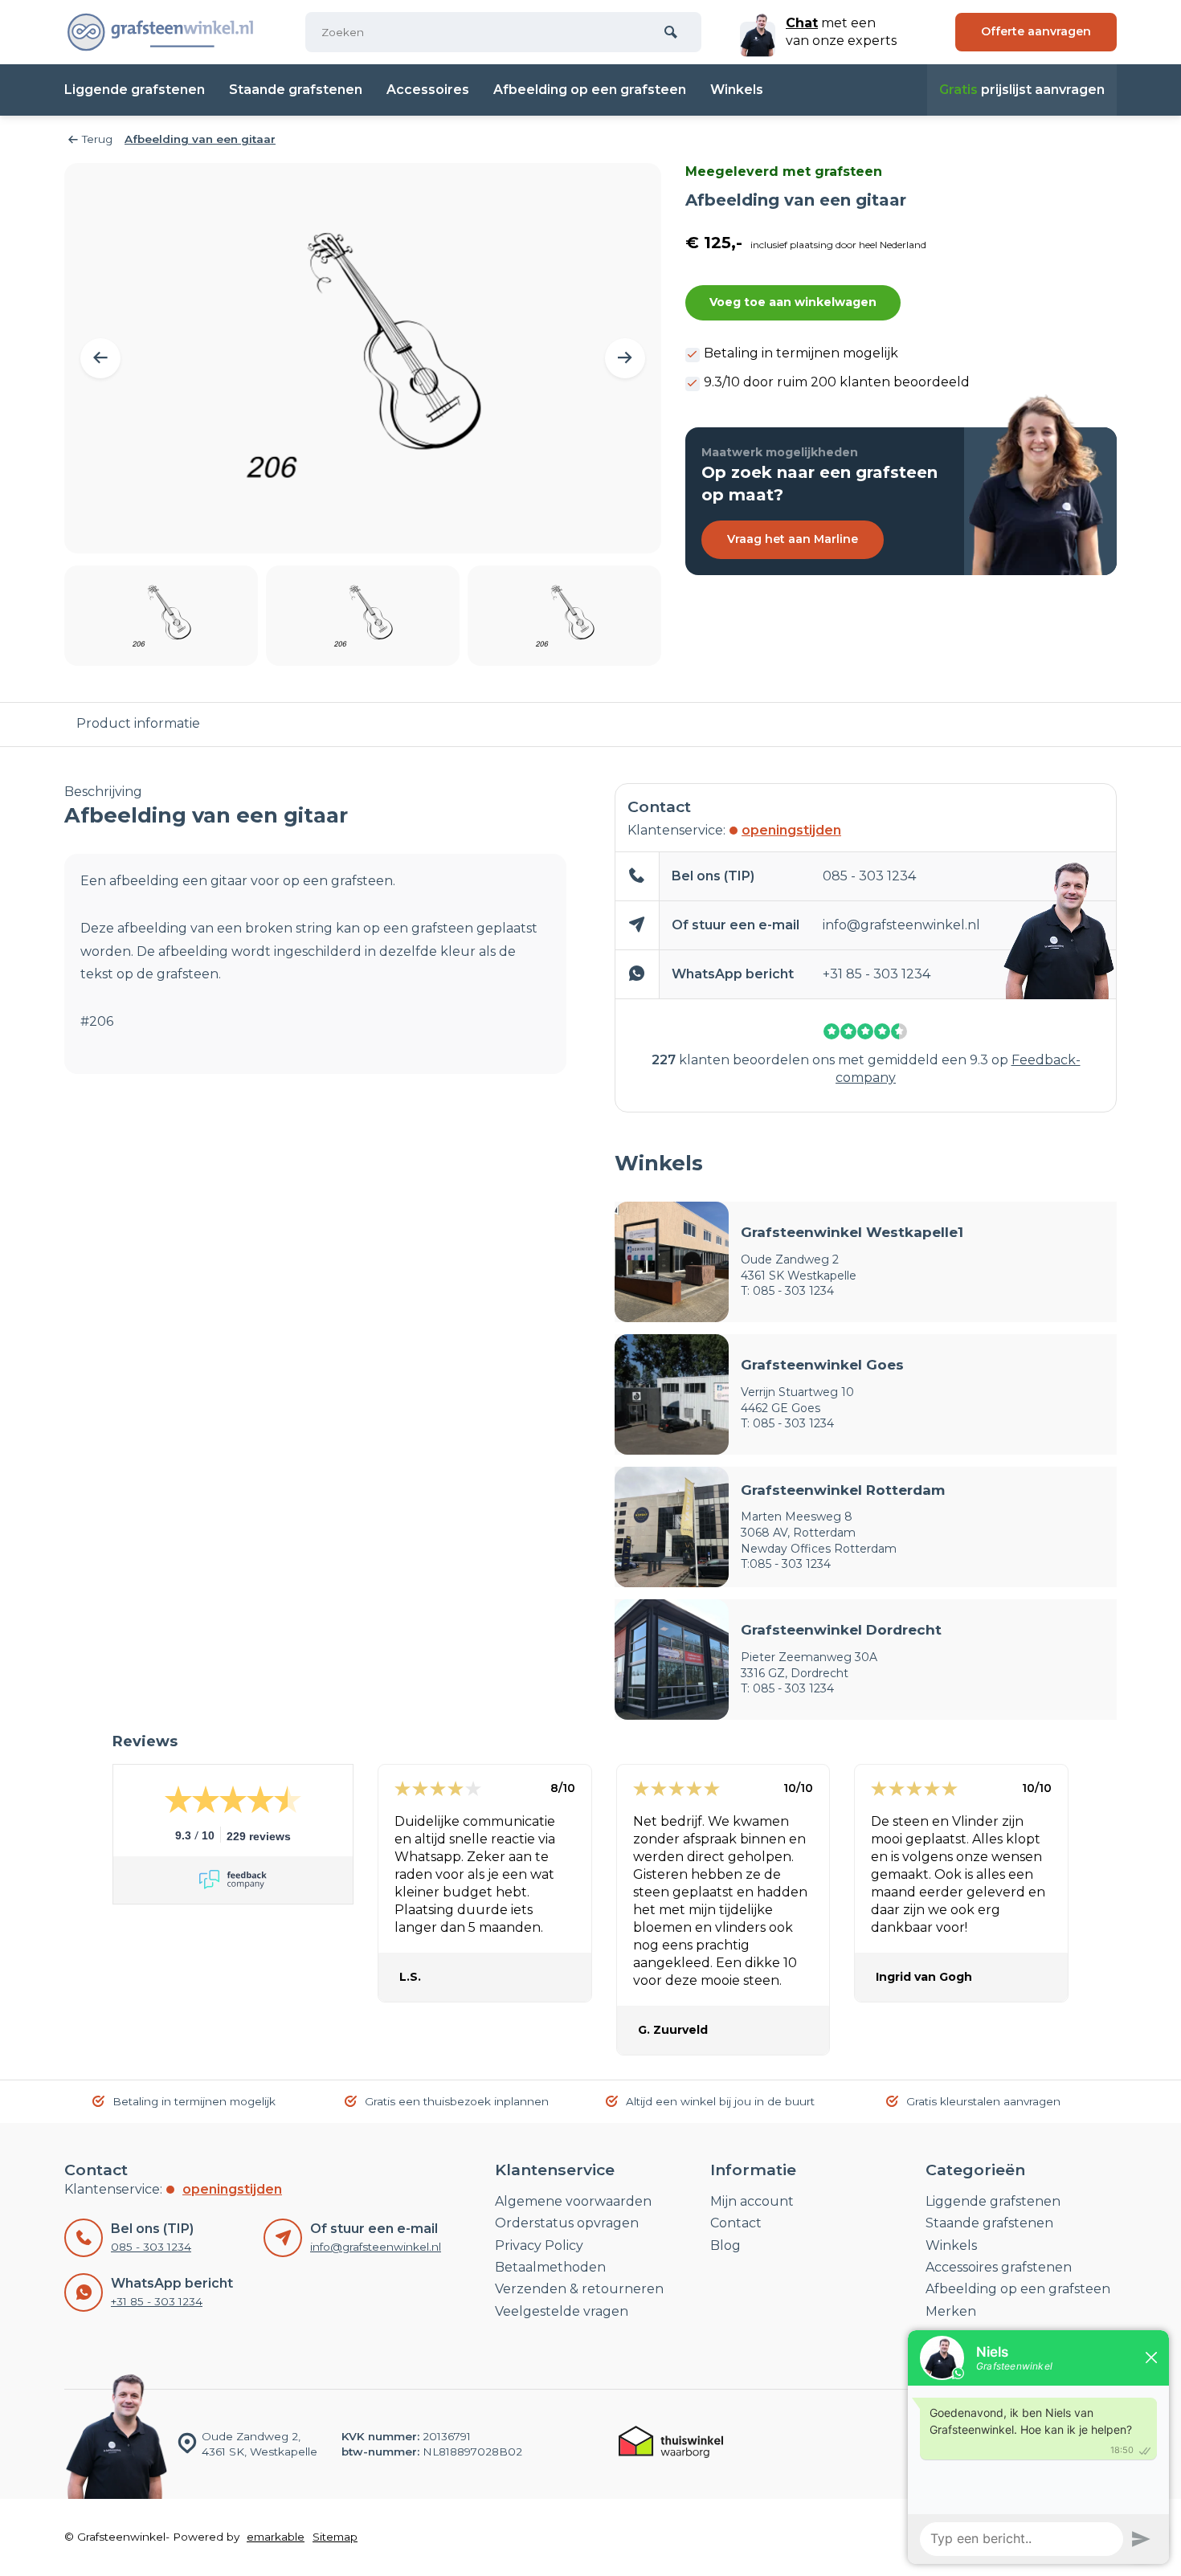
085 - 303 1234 (869, 876)
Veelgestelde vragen (562, 2311)
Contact (736, 2223)
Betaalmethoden (550, 2267)
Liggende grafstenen (135, 90)
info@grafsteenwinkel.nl (901, 925)
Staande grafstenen (296, 90)
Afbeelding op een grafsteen (590, 90)
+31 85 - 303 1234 (877, 974)
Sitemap (335, 2537)
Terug (97, 139)
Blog (725, 2245)
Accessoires (428, 90)
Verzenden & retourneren (579, 2289)
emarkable (276, 2537)
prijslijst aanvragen (1022, 90)
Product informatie (138, 723)
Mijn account (752, 2201)
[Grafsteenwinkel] (161, 32)
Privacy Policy (539, 2245)
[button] (100, 358)
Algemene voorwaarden (573, 2201)
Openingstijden (791, 830)
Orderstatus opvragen (567, 2223)
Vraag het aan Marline (793, 539)
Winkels (737, 90)
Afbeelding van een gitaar (200, 139)
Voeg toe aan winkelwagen (793, 302)
